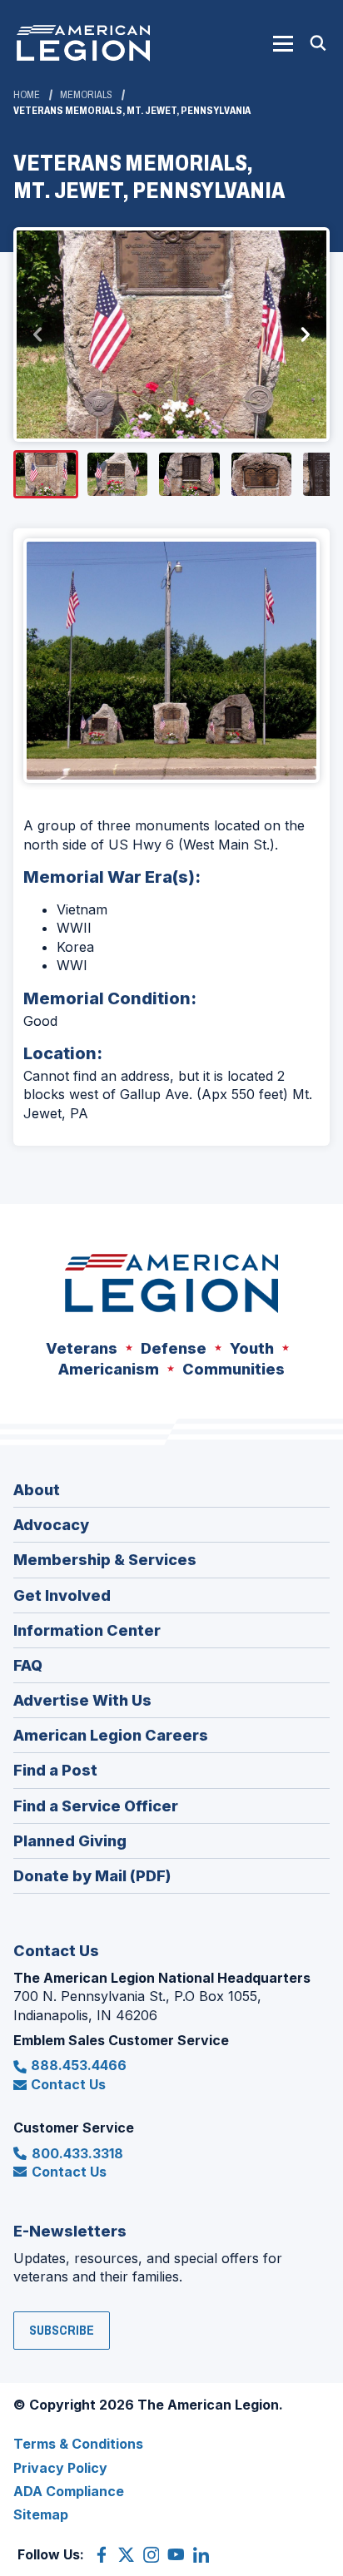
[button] (283, 43)
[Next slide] (305, 334)
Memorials (86, 95)
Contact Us (68, 2084)
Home (27, 95)
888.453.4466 (79, 2065)
